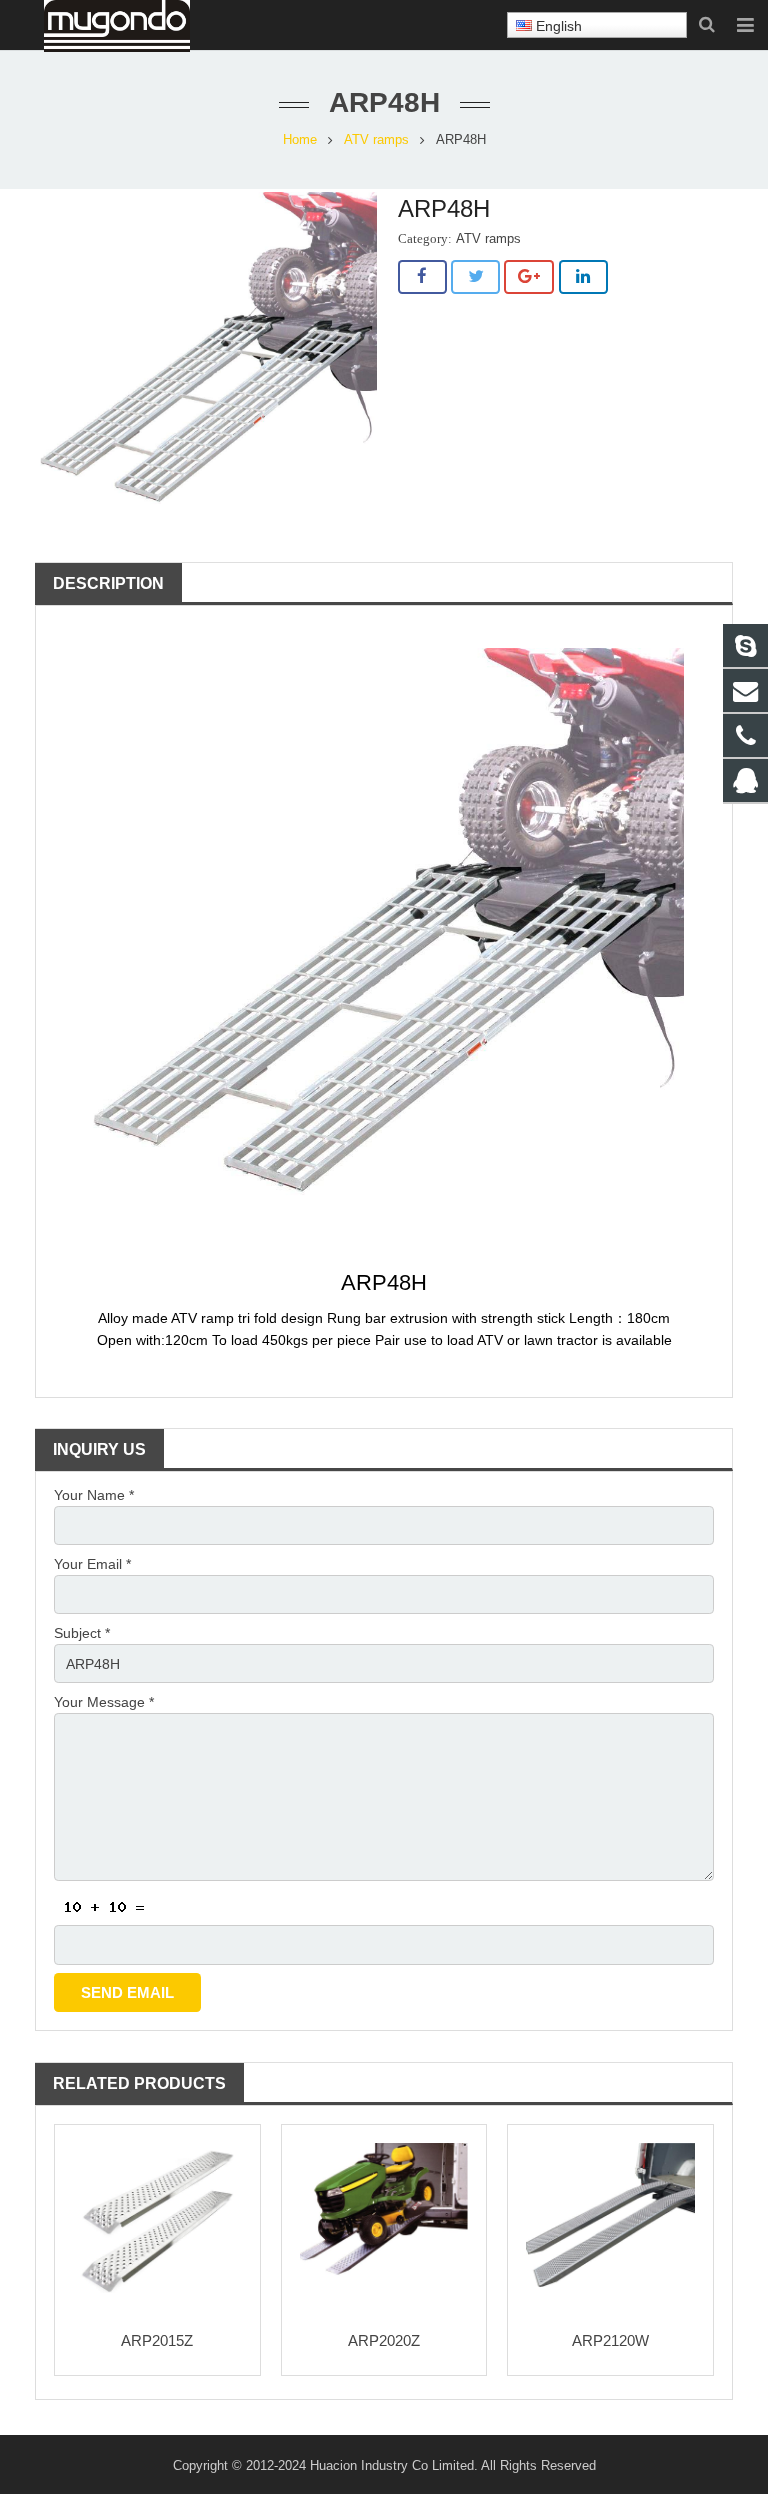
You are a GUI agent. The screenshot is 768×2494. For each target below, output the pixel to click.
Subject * (82, 1633)
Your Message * (104, 1702)
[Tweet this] (475, 277)
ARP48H (384, 1282)
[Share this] (422, 277)
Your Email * (92, 1564)
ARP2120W (610, 2340)
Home (300, 140)
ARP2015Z (157, 2340)
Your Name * (94, 1495)
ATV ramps (376, 140)
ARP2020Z (384, 2340)
